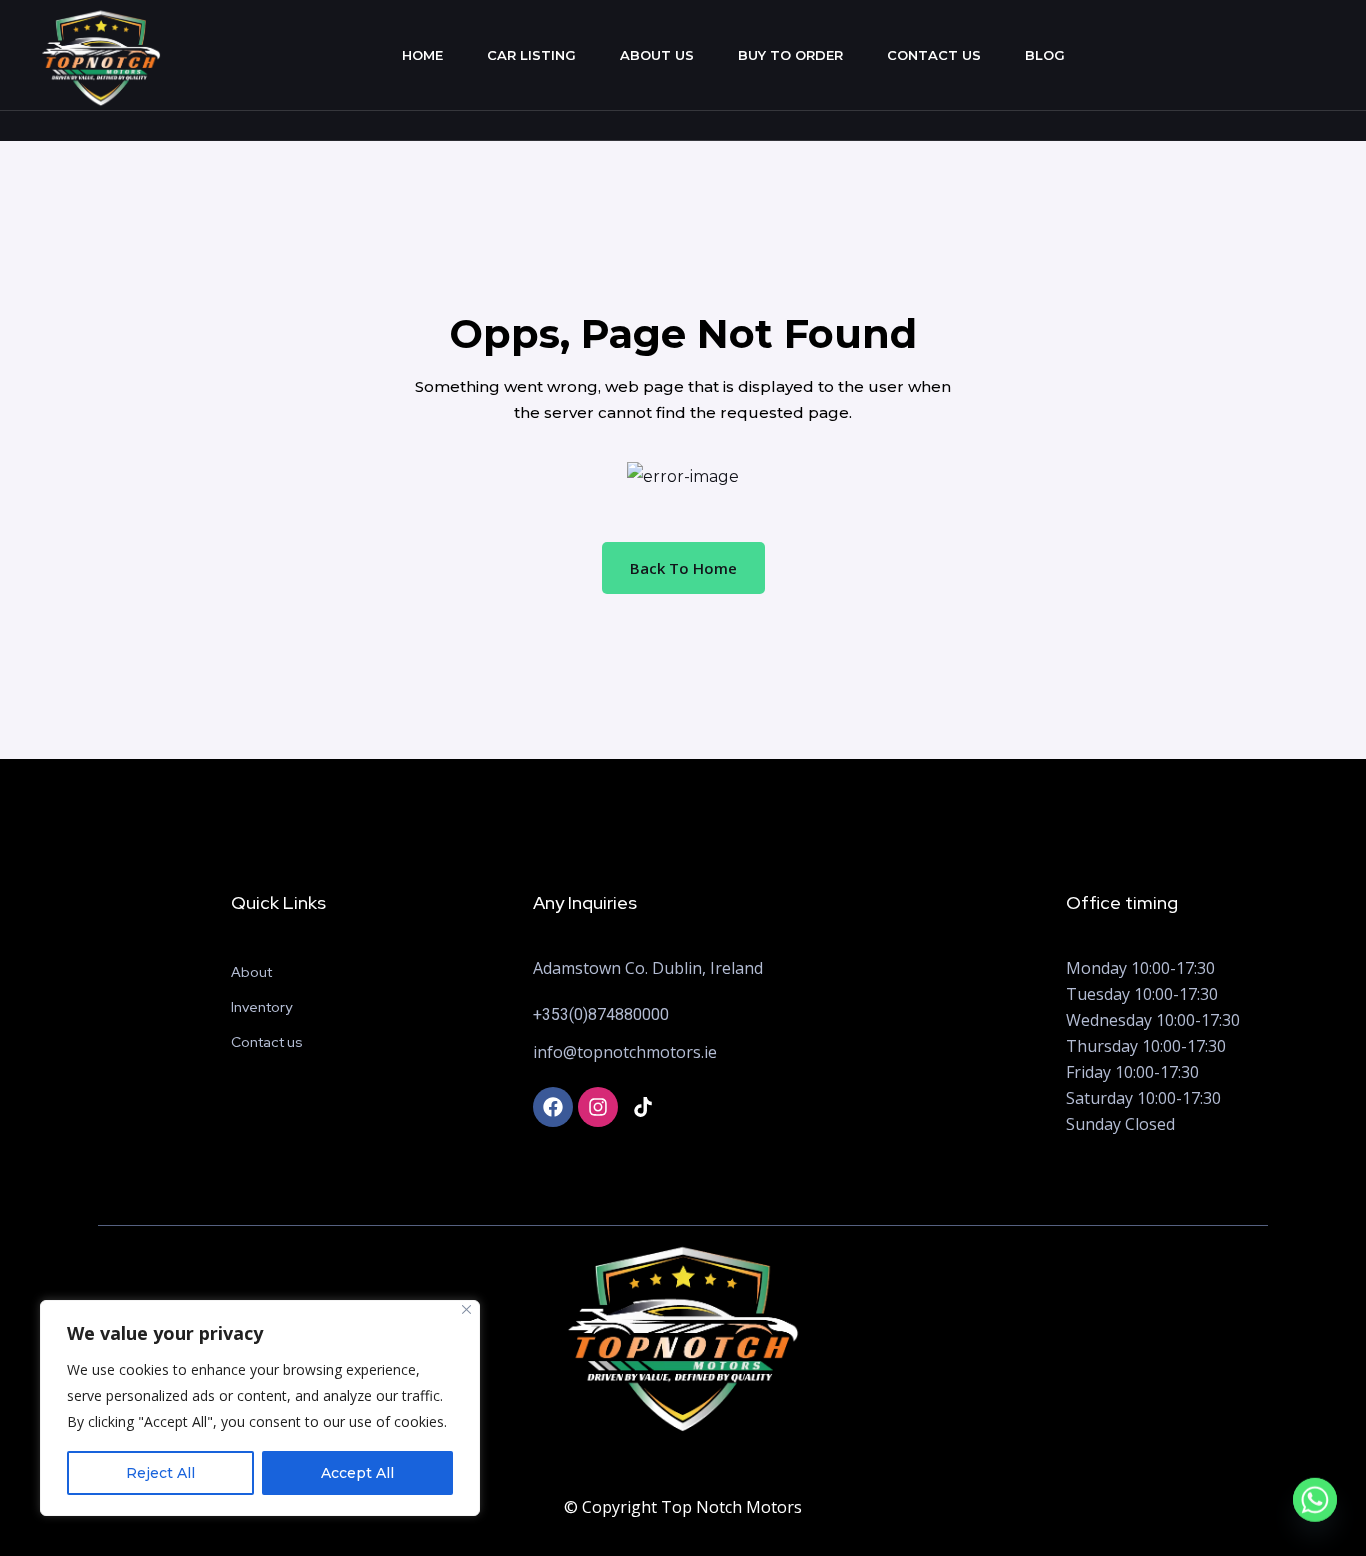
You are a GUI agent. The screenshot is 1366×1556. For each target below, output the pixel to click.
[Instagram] (598, 1107)
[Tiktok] (643, 1107)
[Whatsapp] (1315, 1509)
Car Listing (531, 55)
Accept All (357, 1473)
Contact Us (934, 55)
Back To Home (683, 568)
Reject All (160, 1473)
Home (422, 55)
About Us (657, 55)
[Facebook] (553, 1107)
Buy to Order (790, 55)
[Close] (466, 1309)
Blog (1045, 55)
